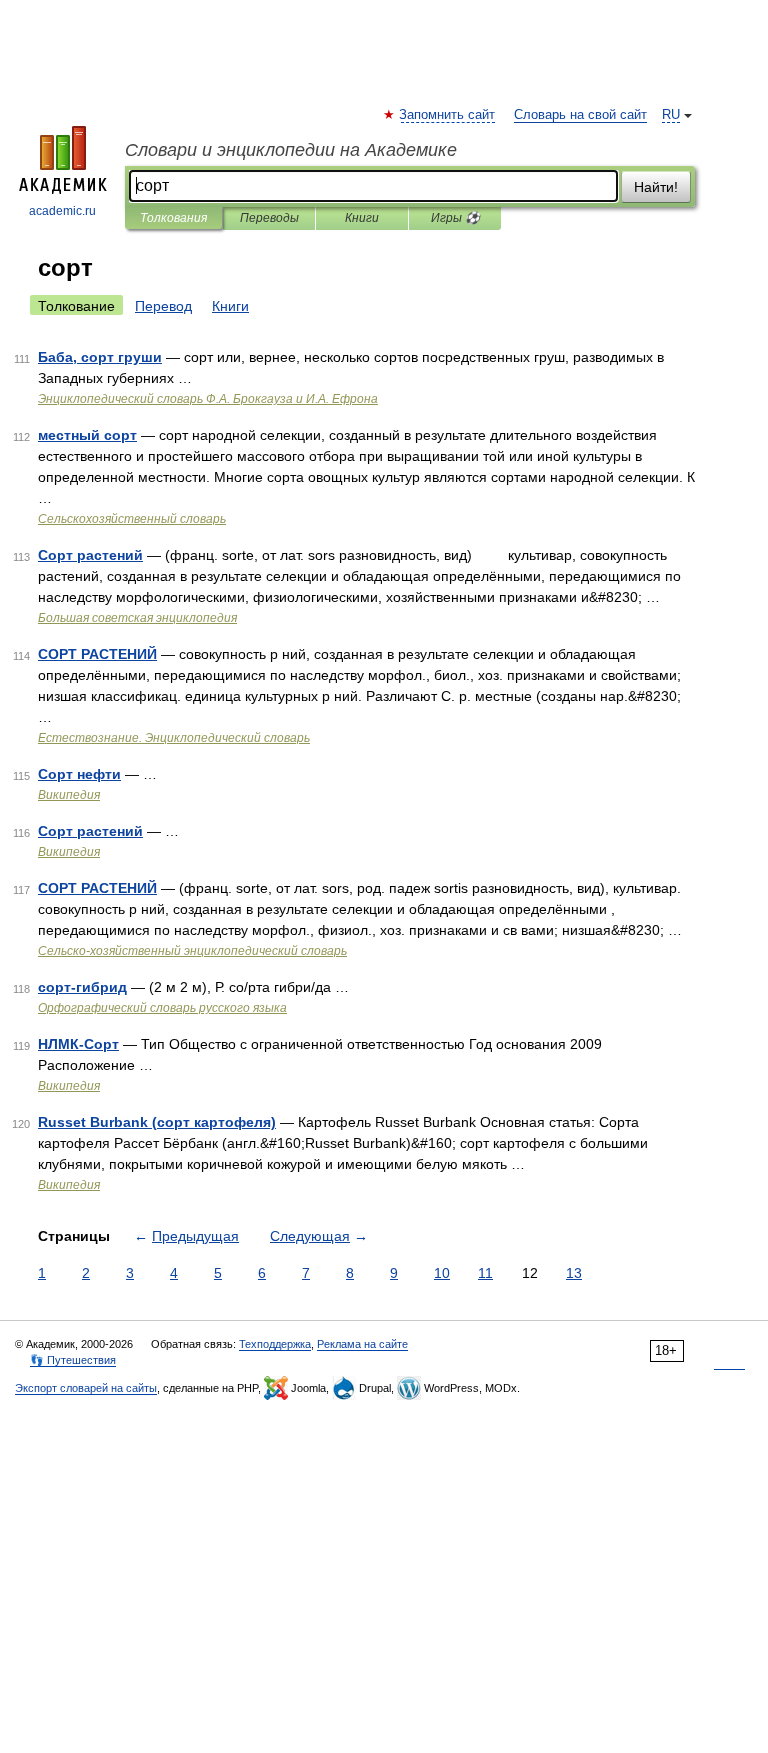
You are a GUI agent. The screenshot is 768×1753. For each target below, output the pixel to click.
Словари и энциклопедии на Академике (291, 150)
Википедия (69, 795)
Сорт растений (90, 555)
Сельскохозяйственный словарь (132, 519)
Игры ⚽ (455, 218)
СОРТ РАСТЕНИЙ (97, 654)
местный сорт (87, 435)
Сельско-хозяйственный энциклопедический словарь (192, 951)
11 (485, 1273)
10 (442, 1273)
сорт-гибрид (82, 987)
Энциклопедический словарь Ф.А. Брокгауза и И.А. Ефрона (208, 399)
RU (671, 115)
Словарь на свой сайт (580, 115)
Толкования (173, 218)
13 (574, 1273)
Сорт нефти (79, 774)
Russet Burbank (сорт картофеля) (157, 1122)
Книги (362, 218)
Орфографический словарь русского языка (162, 1008)
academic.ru (62, 211)
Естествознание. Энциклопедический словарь (174, 738)
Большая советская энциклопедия (137, 618)
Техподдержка (275, 1344)
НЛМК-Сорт (78, 1044)
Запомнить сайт (448, 115)
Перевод (163, 306)
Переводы (269, 218)
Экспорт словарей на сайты (86, 1388)
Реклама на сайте (362, 1344)
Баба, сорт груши (100, 357)
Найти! (656, 187)
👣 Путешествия (73, 1360)
